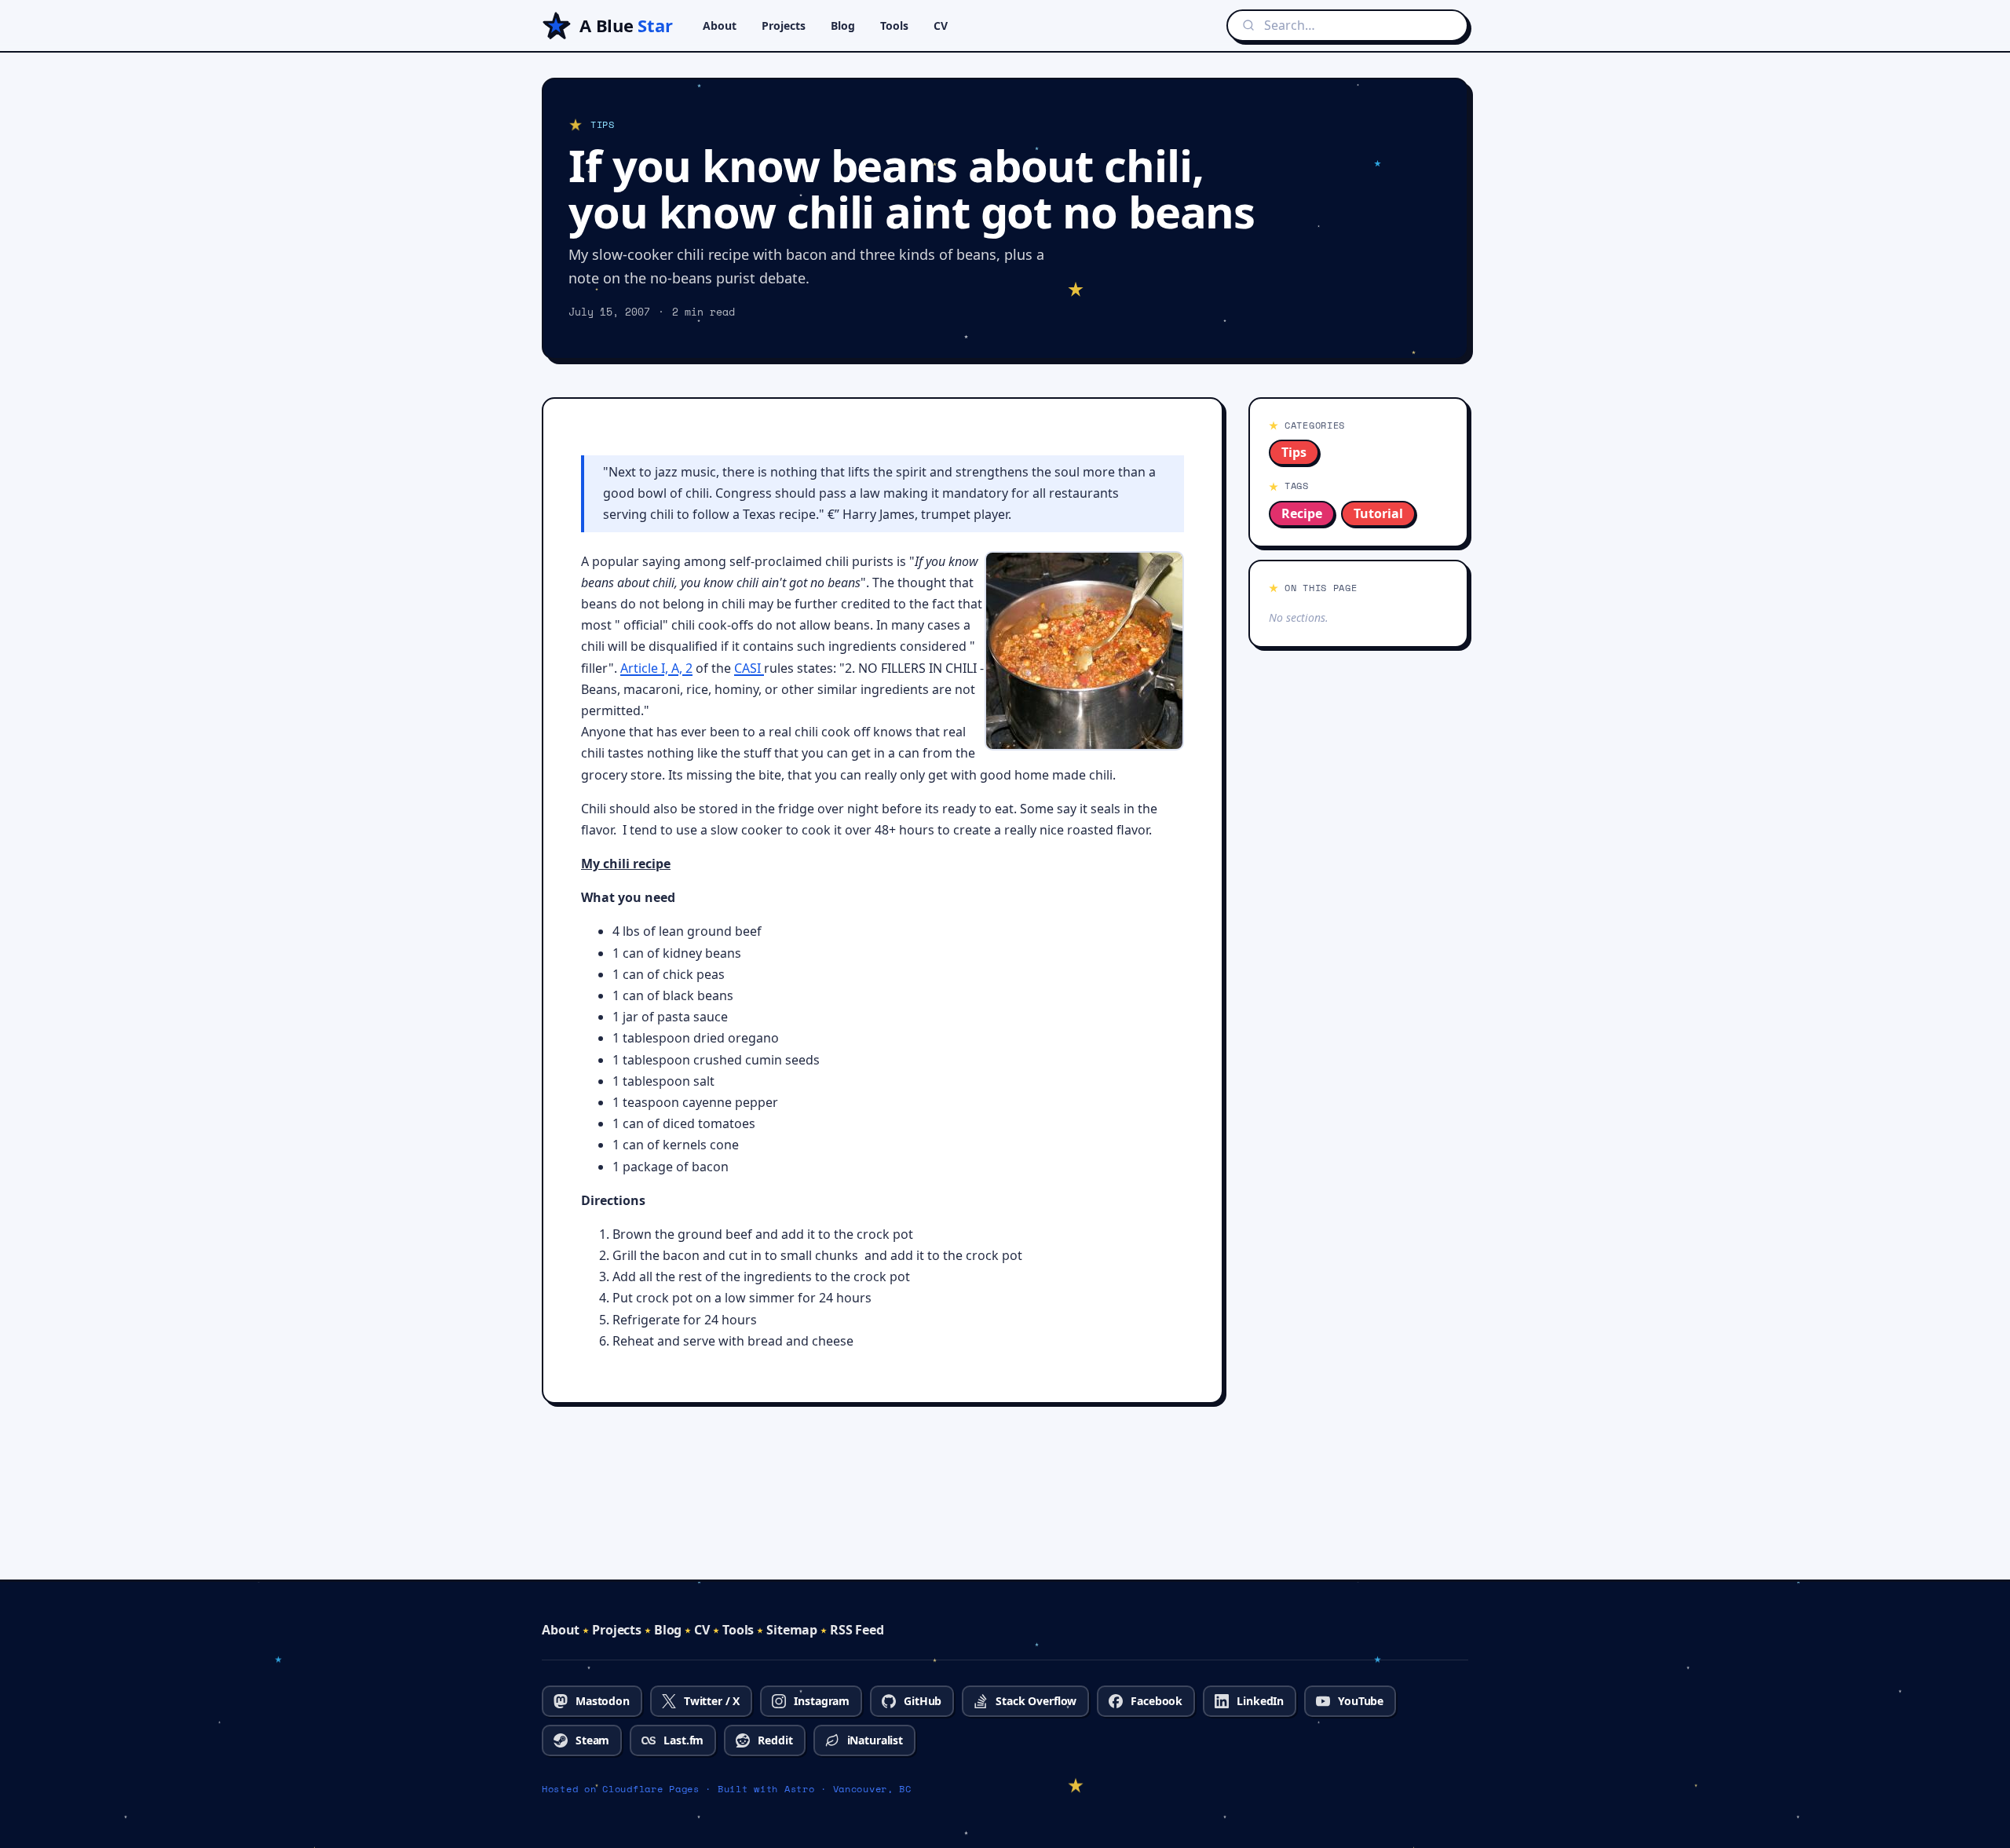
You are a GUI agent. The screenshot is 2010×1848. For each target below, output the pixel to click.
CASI (749, 668)
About (720, 26)
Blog (843, 26)
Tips (1294, 452)
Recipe (1302, 513)
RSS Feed (857, 1630)
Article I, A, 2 (656, 668)
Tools (894, 26)
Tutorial (1378, 513)
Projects (784, 26)
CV (941, 26)
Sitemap (792, 1630)
